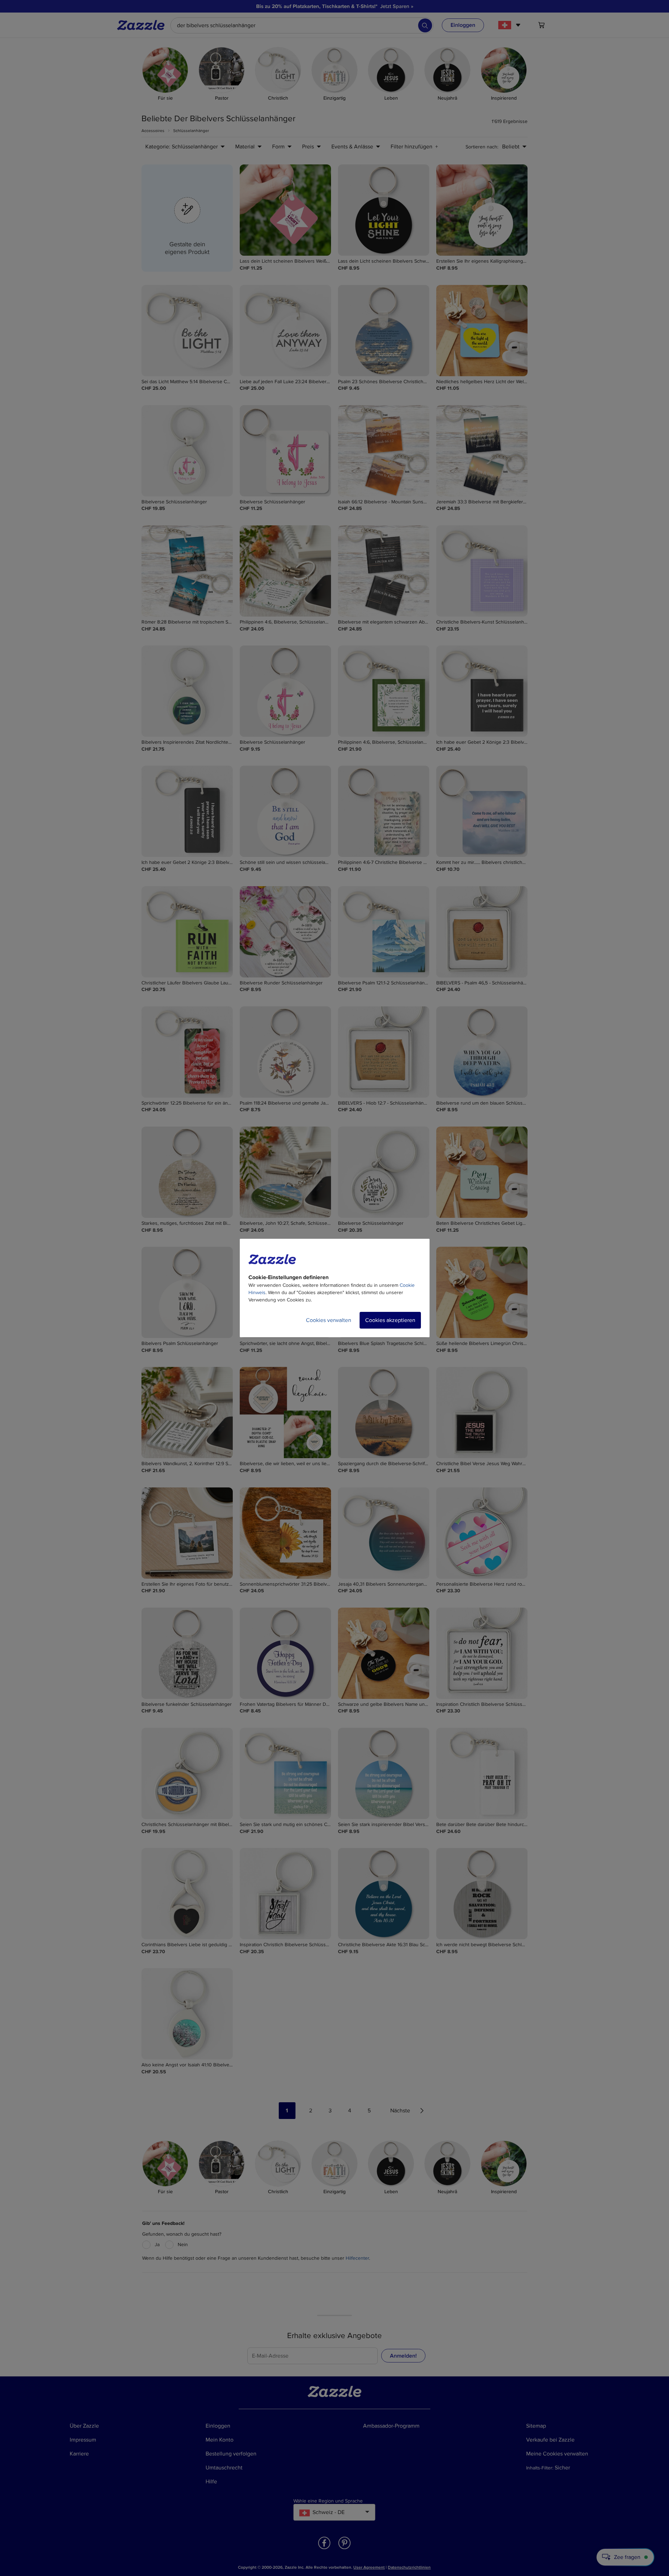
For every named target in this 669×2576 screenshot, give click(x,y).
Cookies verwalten (329, 1320)
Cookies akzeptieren (390, 1320)
